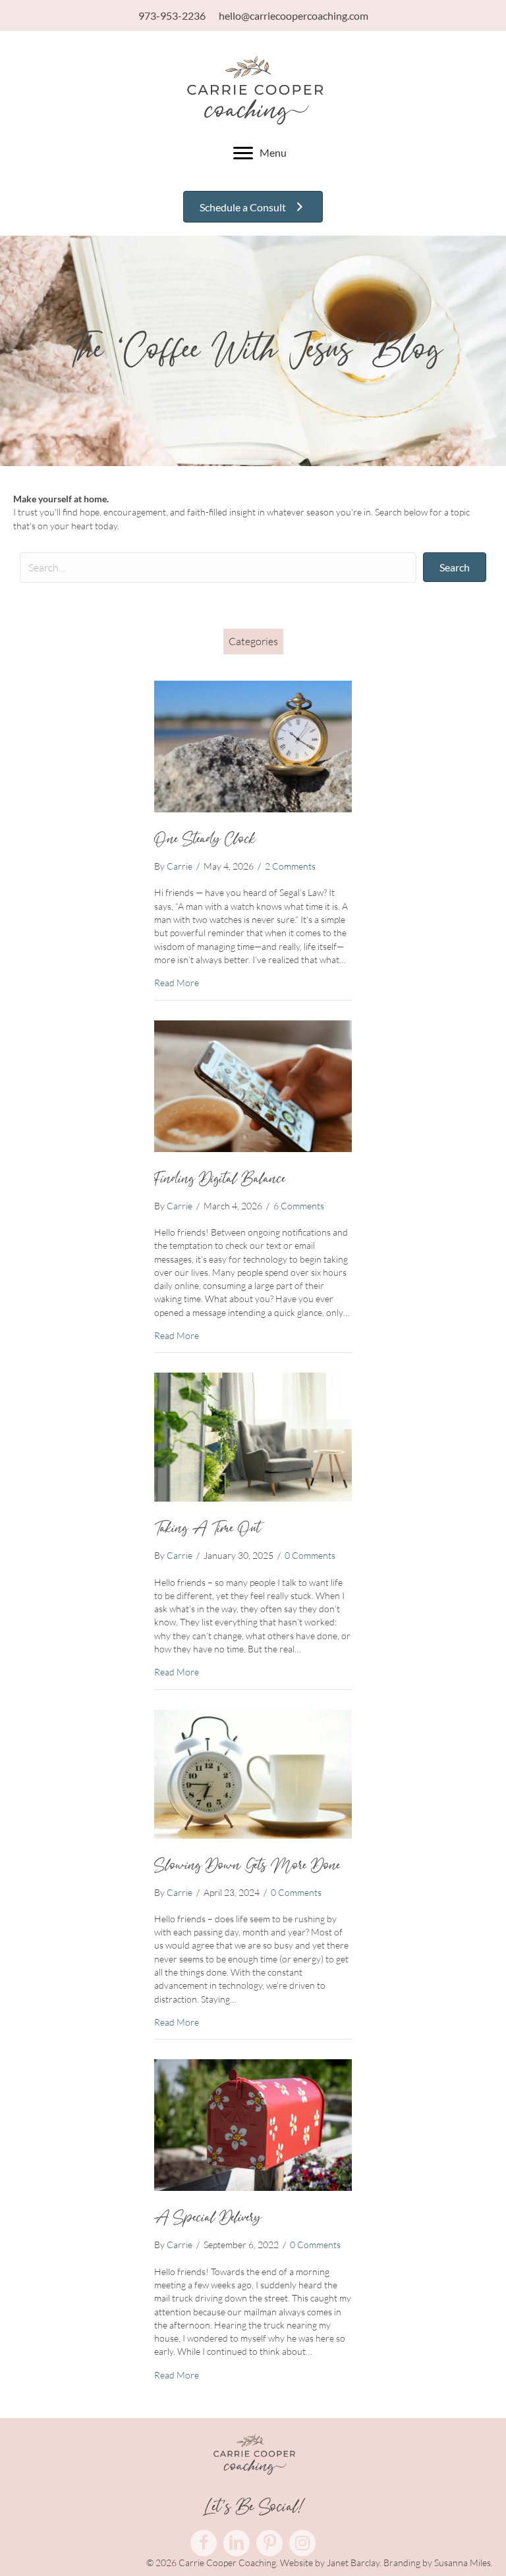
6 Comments (299, 1206)
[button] (455, 567)
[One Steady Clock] (253, 746)
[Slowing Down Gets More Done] (253, 1773)
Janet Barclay (353, 2563)
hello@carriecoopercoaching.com (294, 15)
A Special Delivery (208, 2218)
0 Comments (310, 1555)
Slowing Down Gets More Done (247, 1866)
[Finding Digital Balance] (253, 1085)
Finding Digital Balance (220, 1179)
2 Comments (290, 866)
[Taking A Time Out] (253, 1436)
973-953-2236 (172, 15)
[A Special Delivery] (253, 2124)
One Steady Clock (205, 839)
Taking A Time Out (207, 1529)
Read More (177, 982)
